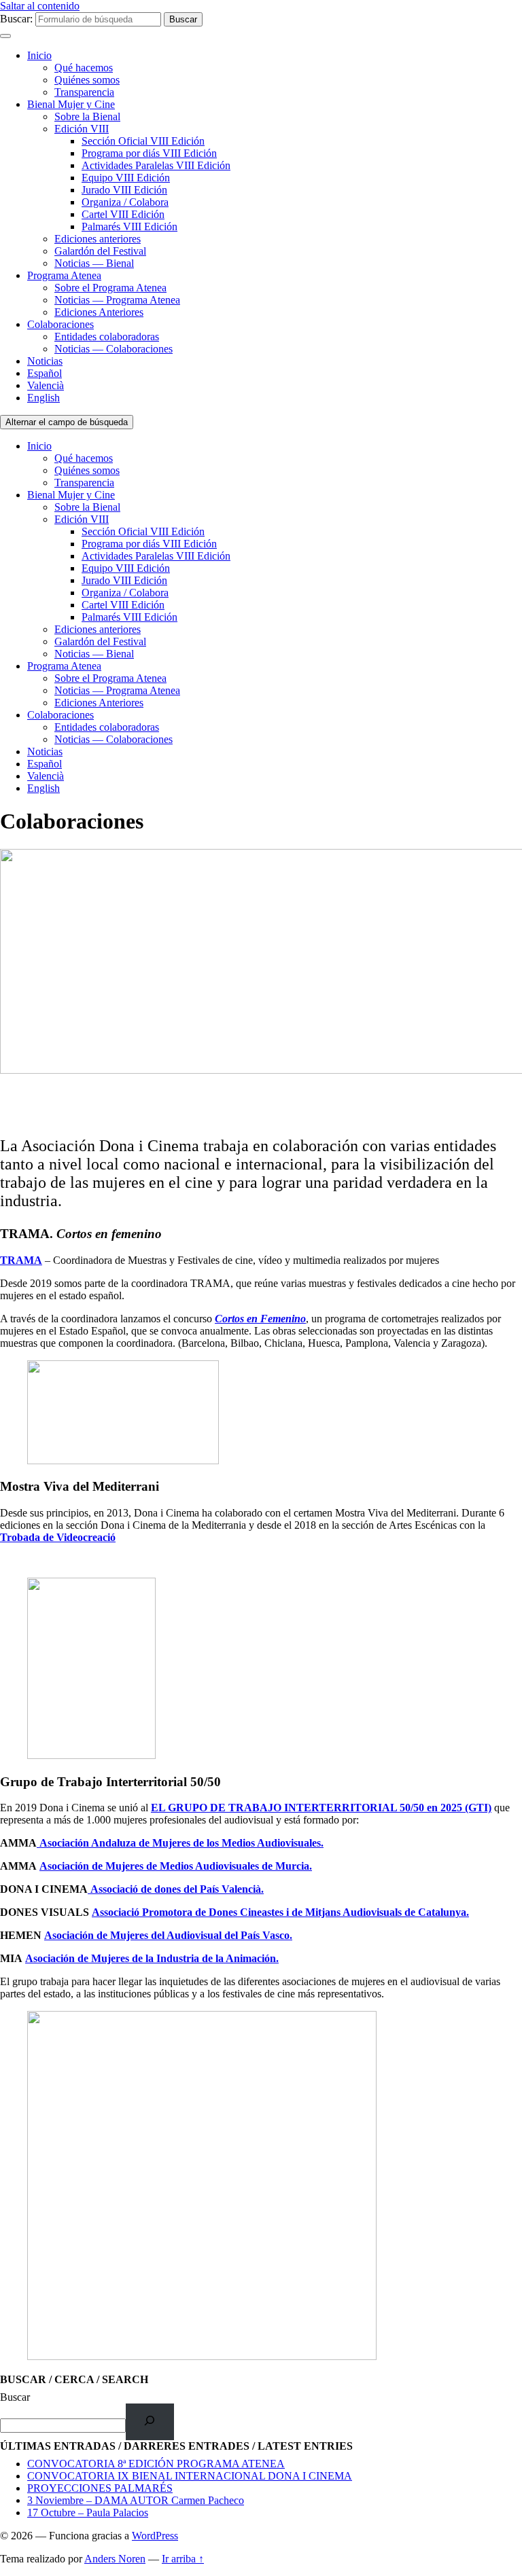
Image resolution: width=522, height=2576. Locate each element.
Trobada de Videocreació (58, 1537)
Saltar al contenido (40, 6)
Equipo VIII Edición (126, 178)
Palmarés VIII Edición (129, 226)
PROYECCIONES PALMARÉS (100, 2488)
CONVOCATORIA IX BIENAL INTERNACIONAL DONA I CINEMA (190, 2476)
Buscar (15, 2397)
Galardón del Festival (100, 251)
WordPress (155, 2536)
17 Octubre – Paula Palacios (88, 2512)
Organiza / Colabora (125, 202)
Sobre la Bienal (87, 116)
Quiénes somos (87, 80)
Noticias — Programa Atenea (117, 300)
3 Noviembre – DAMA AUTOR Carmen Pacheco (136, 2500)
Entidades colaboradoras (107, 337)
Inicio (39, 55)
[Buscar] (150, 2421)
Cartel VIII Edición (123, 214)
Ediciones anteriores (98, 239)
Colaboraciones (60, 324)
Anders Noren (115, 2559)
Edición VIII (82, 129)
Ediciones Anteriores (99, 312)
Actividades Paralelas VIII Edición (156, 165)
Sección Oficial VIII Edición (143, 141)
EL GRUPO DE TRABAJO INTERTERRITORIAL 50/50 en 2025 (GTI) (321, 1808)
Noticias (45, 361)
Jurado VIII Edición (124, 190)
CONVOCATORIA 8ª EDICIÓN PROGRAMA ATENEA (156, 2464)
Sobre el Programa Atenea (110, 288)
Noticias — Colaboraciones (114, 349)
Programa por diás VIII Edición (149, 153)
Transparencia (84, 92)
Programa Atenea (64, 275)
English (43, 398)
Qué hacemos (84, 68)
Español (45, 373)
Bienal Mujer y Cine (71, 104)
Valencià (46, 385)
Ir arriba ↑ (183, 2559)
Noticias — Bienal (94, 263)
